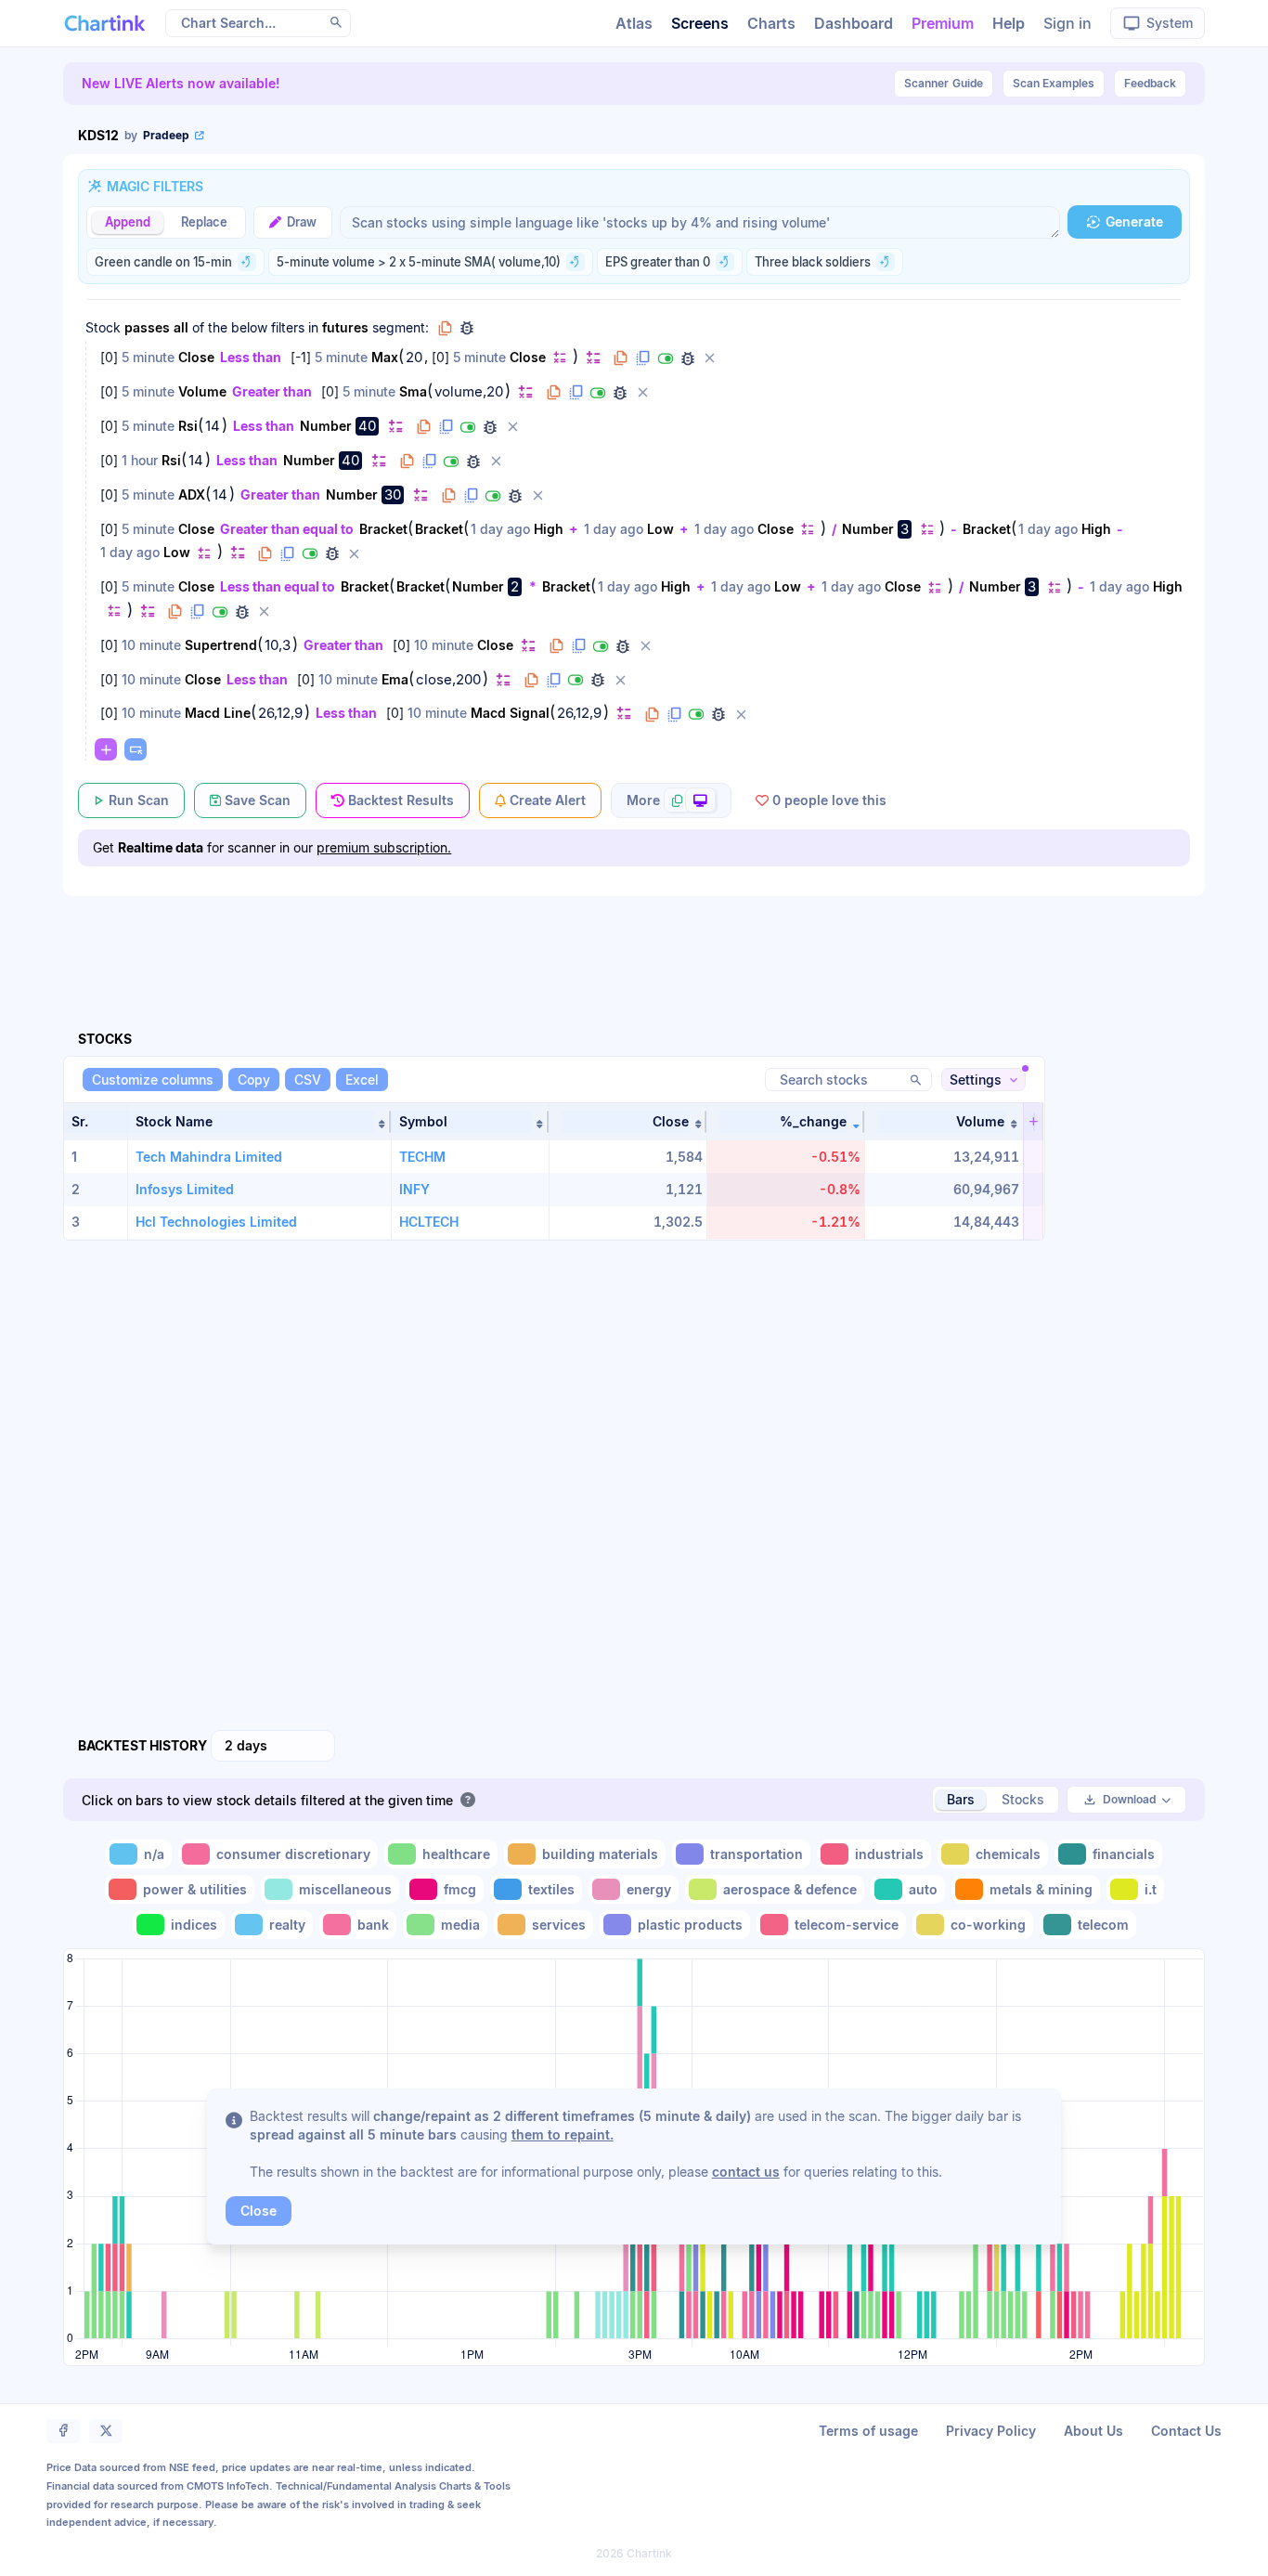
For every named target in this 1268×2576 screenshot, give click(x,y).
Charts (771, 23)
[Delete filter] (710, 358)
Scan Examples (1054, 83)
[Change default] (560, 357)
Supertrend (221, 645)
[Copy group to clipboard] (445, 328)
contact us (746, 2172)
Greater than (272, 391)
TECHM (422, 1157)
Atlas (634, 23)
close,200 (448, 680)
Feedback (1150, 83)
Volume (202, 391)
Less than (251, 357)
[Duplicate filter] (643, 358)
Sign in (1067, 23)
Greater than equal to (287, 529)
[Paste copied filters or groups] (136, 749)
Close (196, 357)
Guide (944, 83)
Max (385, 357)
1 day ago (500, 529)
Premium (943, 23)
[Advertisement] (634, 942)
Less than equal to (278, 586)
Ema (395, 679)
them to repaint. (563, 2134)
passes (147, 327)
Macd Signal (510, 713)
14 (213, 426)
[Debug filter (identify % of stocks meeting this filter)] (688, 358)
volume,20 (469, 392)
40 (367, 426)
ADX (192, 494)
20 (414, 358)
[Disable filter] (666, 358)
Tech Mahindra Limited (209, 1157)
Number (326, 426)
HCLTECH (429, 1222)
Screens (700, 23)
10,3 (278, 645)
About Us (1093, 2431)
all (181, 327)
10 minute (151, 645)
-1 (301, 357)
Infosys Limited (185, 1189)
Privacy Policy (991, 2431)
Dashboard (854, 23)
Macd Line (218, 713)
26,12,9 (280, 713)
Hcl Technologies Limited (216, 1222)
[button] (259, 1122)
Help (1009, 23)
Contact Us (1186, 2431)
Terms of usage (868, 2431)
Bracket (383, 529)
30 (393, 494)
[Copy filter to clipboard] (621, 358)
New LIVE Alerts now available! (181, 83)
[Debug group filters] (467, 328)
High (549, 529)
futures (345, 327)
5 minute (148, 357)
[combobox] (273, 1746)
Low (660, 529)
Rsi (188, 426)
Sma (413, 391)
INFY (414, 1189)
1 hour (140, 460)
